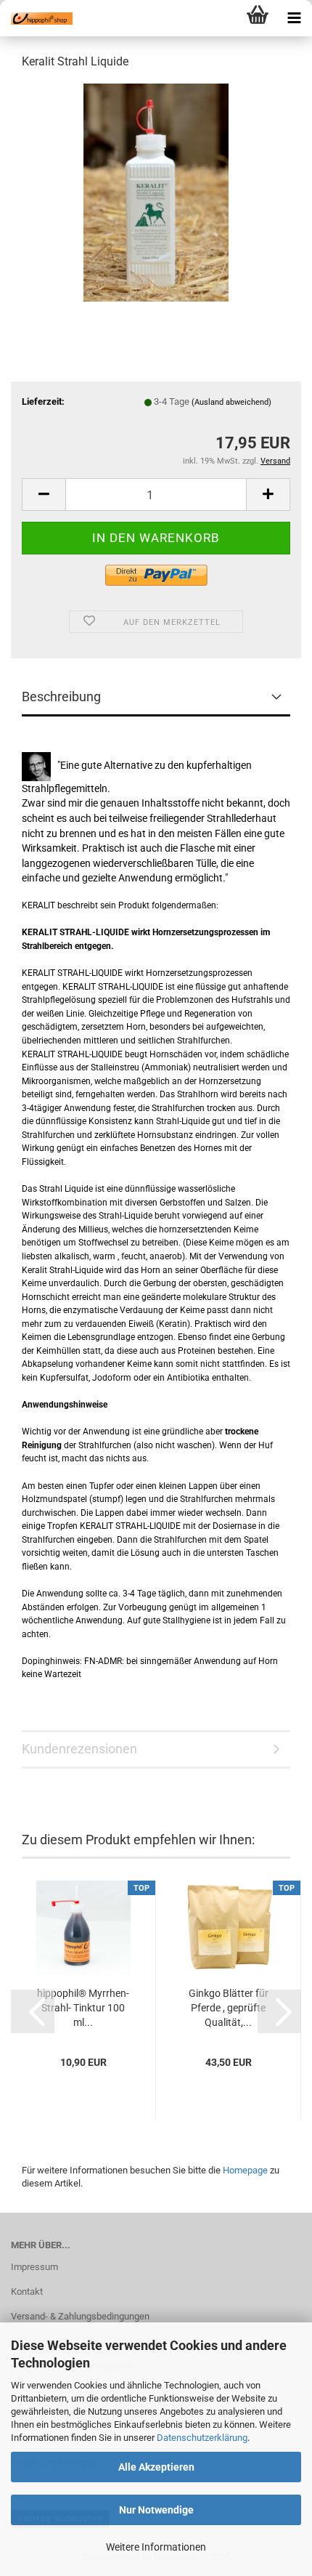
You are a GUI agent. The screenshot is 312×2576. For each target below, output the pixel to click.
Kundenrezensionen (79, 1749)
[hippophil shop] (36, 18)
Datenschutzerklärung (202, 2438)
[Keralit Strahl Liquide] (156, 191)
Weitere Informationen (156, 2547)
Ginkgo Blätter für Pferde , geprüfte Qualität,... (229, 2008)
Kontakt (27, 2292)
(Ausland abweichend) (231, 402)
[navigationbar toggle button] (294, 18)
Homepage (245, 2170)
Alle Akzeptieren (156, 2467)
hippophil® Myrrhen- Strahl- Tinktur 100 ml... (83, 2008)
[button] (44, 494)
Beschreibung (61, 697)
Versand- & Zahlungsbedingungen (80, 2316)
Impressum (34, 2267)
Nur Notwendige (156, 2510)
